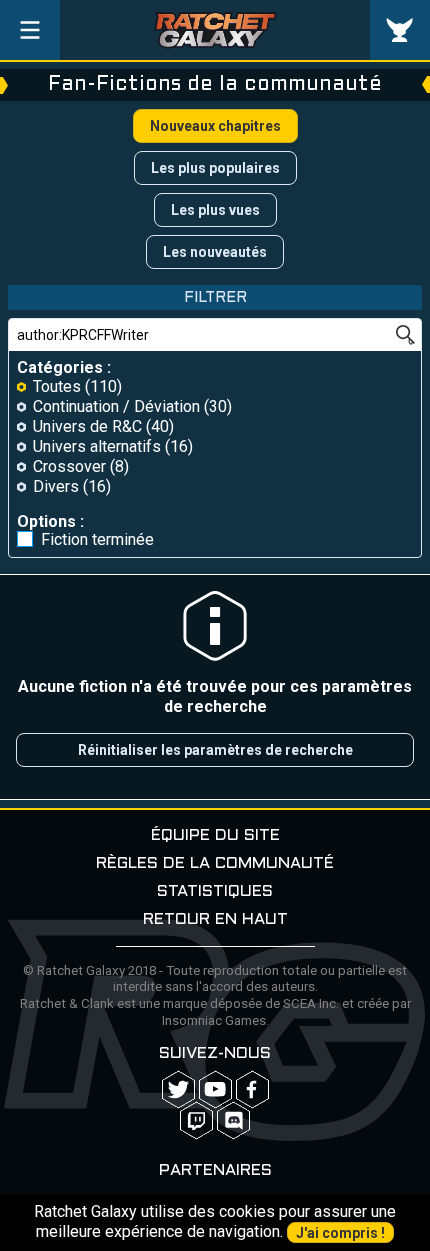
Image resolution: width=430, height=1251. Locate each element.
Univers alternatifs (97, 446)
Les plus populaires (215, 168)
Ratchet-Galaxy (215, 30)
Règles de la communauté (215, 863)
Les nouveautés (215, 252)
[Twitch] (196, 1120)
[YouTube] (215, 1089)
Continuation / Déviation (116, 406)
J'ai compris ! (340, 1233)
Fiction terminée (97, 540)
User (400, 30)
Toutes (57, 386)
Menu (30, 30)
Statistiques (215, 891)
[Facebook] (252, 1089)
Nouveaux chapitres (215, 126)
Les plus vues (215, 210)
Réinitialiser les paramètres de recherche (215, 750)
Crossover (69, 466)
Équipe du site (215, 835)
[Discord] (233, 1120)
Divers (56, 486)
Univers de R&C (87, 426)
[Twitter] (178, 1089)
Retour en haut (215, 919)
